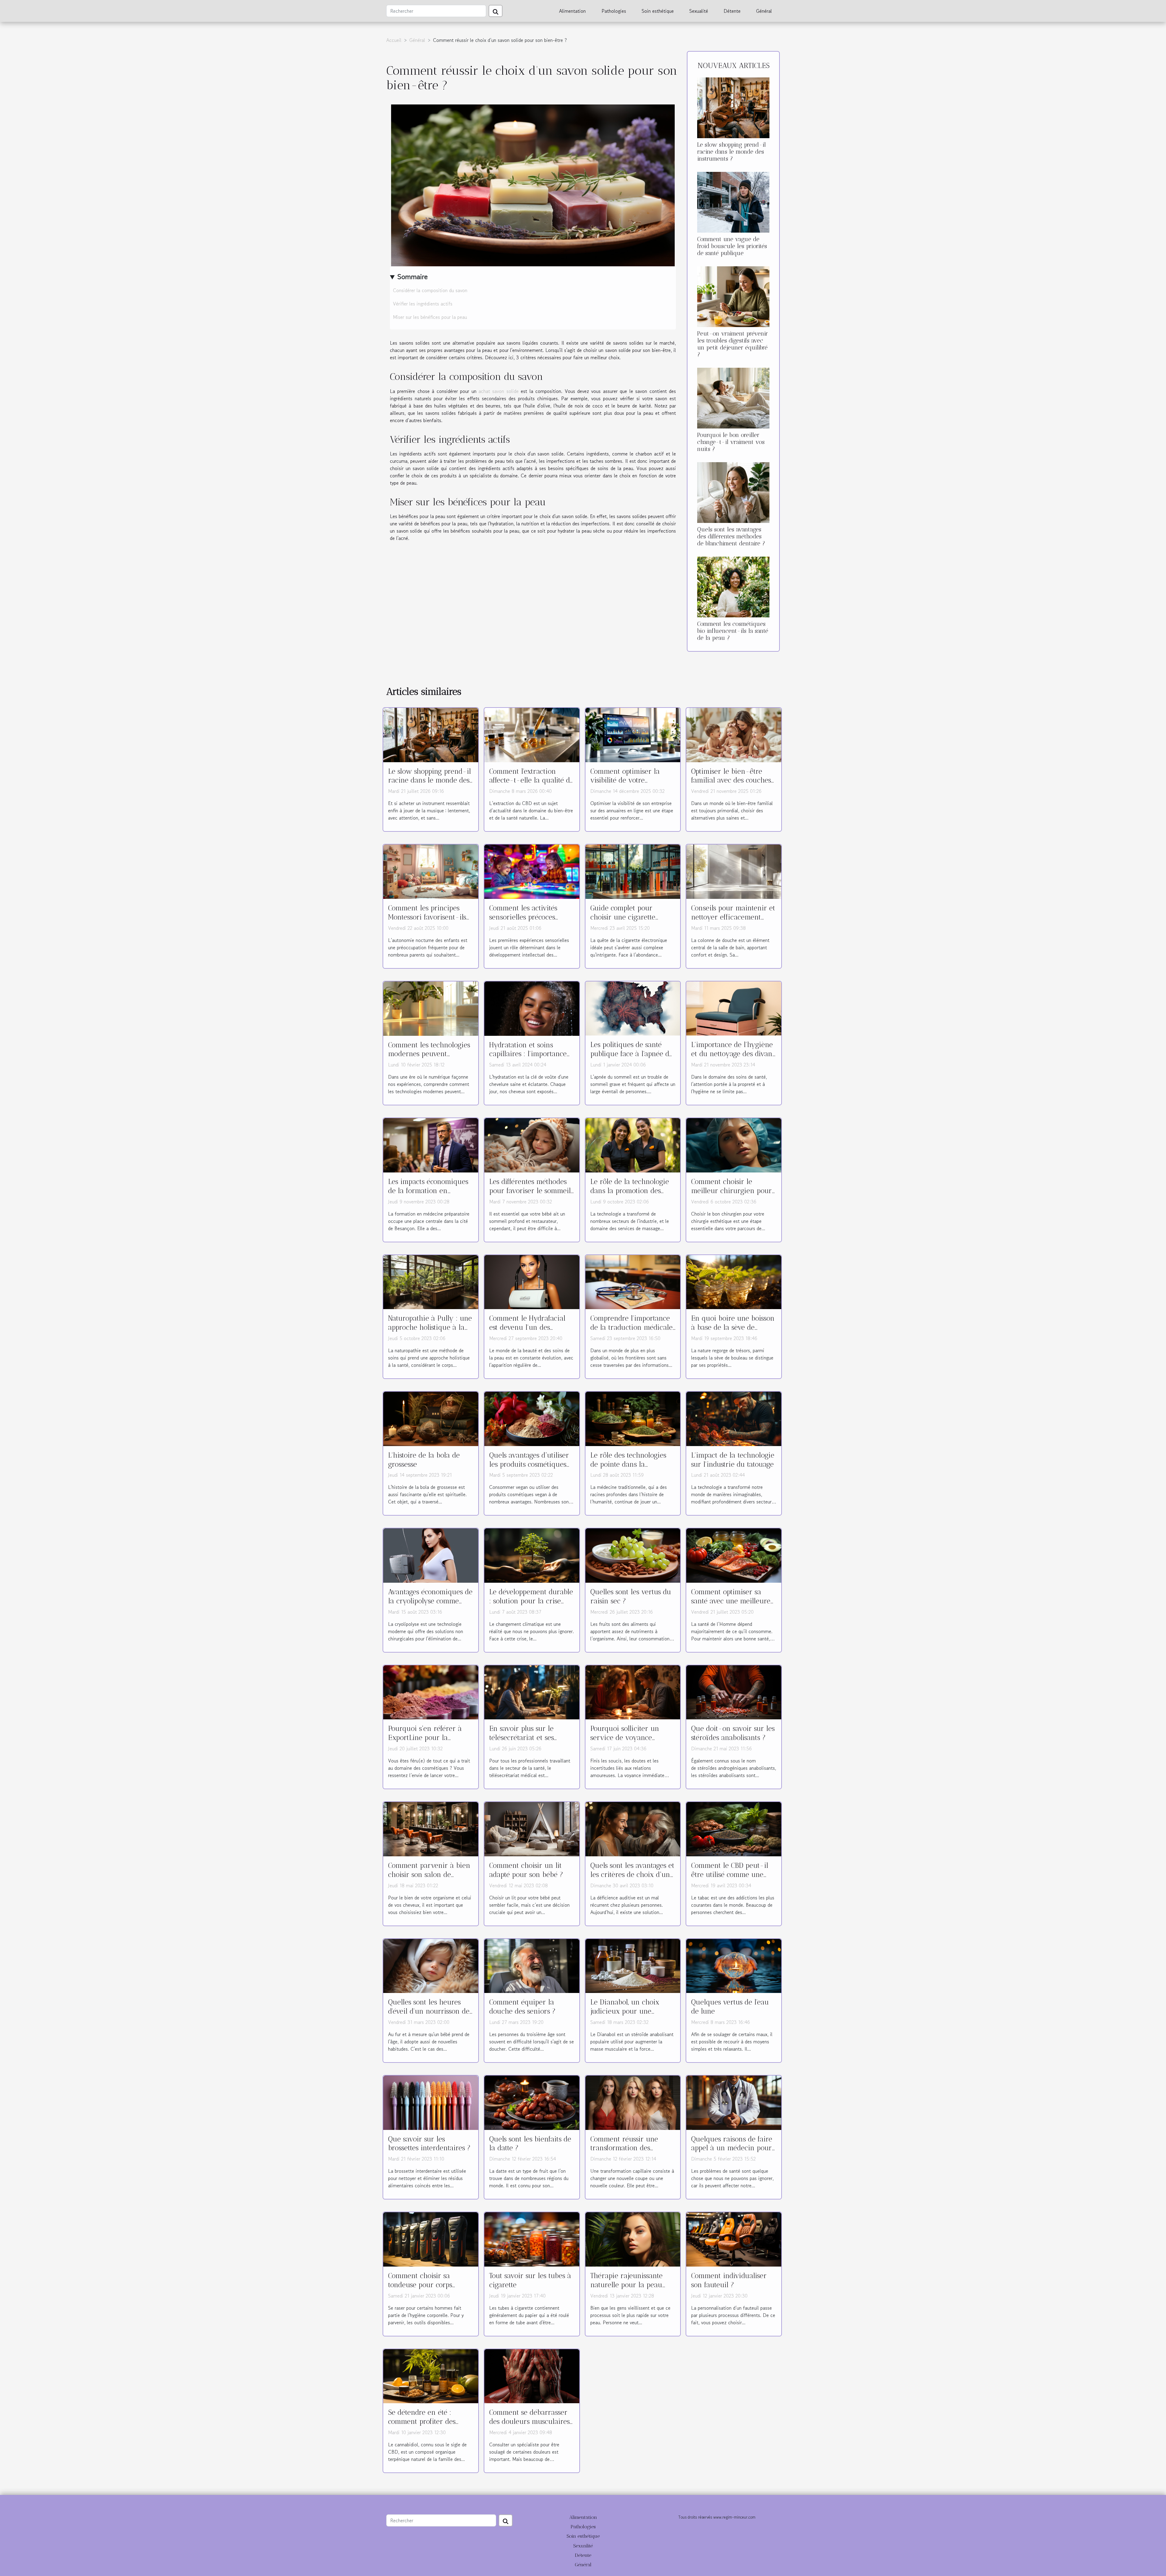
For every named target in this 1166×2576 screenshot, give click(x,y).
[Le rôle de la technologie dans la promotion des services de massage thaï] (633, 1145)
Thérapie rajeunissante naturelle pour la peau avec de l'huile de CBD (626, 2285)
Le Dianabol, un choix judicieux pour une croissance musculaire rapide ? (625, 2016)
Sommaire (413, 276)
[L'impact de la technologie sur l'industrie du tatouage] (734, 1418)
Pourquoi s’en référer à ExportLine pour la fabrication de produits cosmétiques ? (425, 1742)
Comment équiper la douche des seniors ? (522, 2007)
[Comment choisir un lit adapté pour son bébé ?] (532, 1828)
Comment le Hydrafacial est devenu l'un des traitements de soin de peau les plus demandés (527, 1332)
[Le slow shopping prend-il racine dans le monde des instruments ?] (733, 107)
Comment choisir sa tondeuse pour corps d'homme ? (420, 2285)
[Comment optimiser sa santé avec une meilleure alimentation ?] (734, 1555)
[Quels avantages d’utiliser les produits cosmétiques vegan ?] (532, 1418)
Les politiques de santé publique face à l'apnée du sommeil (632, 1054)
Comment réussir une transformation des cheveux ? (624, 2148)
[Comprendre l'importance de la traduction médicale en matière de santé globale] (633, 1281)
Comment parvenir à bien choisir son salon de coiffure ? (429, 1875)
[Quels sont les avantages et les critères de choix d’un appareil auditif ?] (633, 1828)
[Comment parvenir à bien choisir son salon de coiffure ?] (431, 1828)
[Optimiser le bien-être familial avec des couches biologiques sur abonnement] (734, 734)
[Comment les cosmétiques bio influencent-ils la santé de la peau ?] (733, 586)
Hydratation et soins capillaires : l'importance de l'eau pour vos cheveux (531, 1054)
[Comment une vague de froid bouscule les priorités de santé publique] (733, 201)
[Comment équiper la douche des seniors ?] (532, 1965)
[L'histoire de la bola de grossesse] (431, 1418)
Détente (732, 11)
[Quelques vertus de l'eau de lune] (734, 1965)
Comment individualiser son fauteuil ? (729, 2280)
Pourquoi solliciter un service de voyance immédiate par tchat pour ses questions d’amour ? (631, 1742)
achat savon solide (499, 391)
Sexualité (699, 11)
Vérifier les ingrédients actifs (423, 304)
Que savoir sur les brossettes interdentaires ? (429, 2144)
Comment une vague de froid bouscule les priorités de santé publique (732, 246)
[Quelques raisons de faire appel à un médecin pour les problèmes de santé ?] (734, 2102)
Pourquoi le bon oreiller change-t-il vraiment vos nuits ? (731, 442)
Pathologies (614, 11)
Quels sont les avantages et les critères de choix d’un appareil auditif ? (632, 1875)
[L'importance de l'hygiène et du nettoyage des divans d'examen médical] (734, 1008)
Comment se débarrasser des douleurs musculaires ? (529, 2421)
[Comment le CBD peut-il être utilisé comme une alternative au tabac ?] (734, 1828)
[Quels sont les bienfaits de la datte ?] (532, 2102)
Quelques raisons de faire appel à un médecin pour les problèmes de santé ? (732, 2148)
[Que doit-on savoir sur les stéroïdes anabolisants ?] (734, 1691)
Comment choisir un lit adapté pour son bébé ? (526, 1870)
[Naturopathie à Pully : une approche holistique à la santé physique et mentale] (431, 1281)
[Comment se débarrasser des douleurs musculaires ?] (532, 2375)
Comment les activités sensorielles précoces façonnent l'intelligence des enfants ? (526, 922)
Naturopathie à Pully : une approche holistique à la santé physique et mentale (430, 1327)
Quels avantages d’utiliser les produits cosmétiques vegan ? (529, 1464)
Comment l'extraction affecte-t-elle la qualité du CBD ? (532, 780)
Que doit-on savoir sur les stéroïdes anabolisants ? (733, 1733)
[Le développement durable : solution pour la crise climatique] (532, 1555)
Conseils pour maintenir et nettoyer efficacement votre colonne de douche (733, 917)
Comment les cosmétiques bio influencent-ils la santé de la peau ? (733, 631)
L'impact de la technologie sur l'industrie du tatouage (733, 1460)
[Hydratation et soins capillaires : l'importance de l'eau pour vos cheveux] (532, 1008)
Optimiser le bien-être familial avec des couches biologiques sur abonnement (731, 785)
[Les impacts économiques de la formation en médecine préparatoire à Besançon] (431, 1145)
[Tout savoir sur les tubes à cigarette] (532, 2239)
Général (764, 11)
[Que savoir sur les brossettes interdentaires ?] (431, 2102)
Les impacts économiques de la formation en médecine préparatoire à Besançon (428, 1195)
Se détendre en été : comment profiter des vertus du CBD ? (422, 2421)
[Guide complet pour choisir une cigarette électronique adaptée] (633, 871)
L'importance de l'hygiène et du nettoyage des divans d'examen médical (733, 1054)
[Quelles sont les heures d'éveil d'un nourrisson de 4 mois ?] (431, 1965)
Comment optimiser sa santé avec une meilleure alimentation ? (731, 1601)
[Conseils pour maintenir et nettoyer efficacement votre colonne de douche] (734, 871)
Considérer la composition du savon (431, 290)
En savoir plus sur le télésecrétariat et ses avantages (522, 1738)
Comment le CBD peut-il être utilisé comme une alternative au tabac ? (730, 1875)
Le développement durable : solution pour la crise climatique (531, 1601)
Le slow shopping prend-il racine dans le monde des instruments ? (731, 152)
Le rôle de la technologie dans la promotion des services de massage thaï (630, 1191)
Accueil (394, 40)
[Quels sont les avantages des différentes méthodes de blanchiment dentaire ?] (733, 492)
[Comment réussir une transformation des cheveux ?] (633, 2102)
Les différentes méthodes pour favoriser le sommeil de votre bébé (530, 1191)
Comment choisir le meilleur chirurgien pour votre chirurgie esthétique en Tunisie (733, 1195)
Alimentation (572, 11)
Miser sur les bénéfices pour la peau (430, 317)
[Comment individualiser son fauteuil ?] (734, 2239)
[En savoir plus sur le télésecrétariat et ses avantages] (532, 1691)
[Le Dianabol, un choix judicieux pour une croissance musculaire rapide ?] (633, 1965)
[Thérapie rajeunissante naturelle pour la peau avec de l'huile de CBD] (633, 2239)
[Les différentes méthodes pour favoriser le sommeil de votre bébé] (532, 1145)
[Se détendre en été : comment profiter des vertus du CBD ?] (431, 2375)
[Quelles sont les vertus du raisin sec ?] (633, 1555)
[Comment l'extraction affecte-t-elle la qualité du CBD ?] (532, 734)
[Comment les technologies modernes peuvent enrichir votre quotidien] (431, 1008)
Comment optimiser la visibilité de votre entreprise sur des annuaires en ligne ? (625, 785)
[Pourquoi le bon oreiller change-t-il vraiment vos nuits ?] (733, 397)
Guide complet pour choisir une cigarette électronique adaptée (624, 917)
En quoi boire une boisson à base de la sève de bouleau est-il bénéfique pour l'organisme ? (733, 1332)
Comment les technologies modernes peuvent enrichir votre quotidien (429, 1054)
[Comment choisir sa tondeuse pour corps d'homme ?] (431, 2239)
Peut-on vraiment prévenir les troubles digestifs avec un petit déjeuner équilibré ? (733, 344)
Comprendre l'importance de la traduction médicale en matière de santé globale (631, 1332)
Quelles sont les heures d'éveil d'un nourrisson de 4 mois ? (429, 2011)
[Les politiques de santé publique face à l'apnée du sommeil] (633, 1008)
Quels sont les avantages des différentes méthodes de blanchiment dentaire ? (731, 536)
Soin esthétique (658, 11)
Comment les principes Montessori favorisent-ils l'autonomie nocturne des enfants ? (428, 922)
